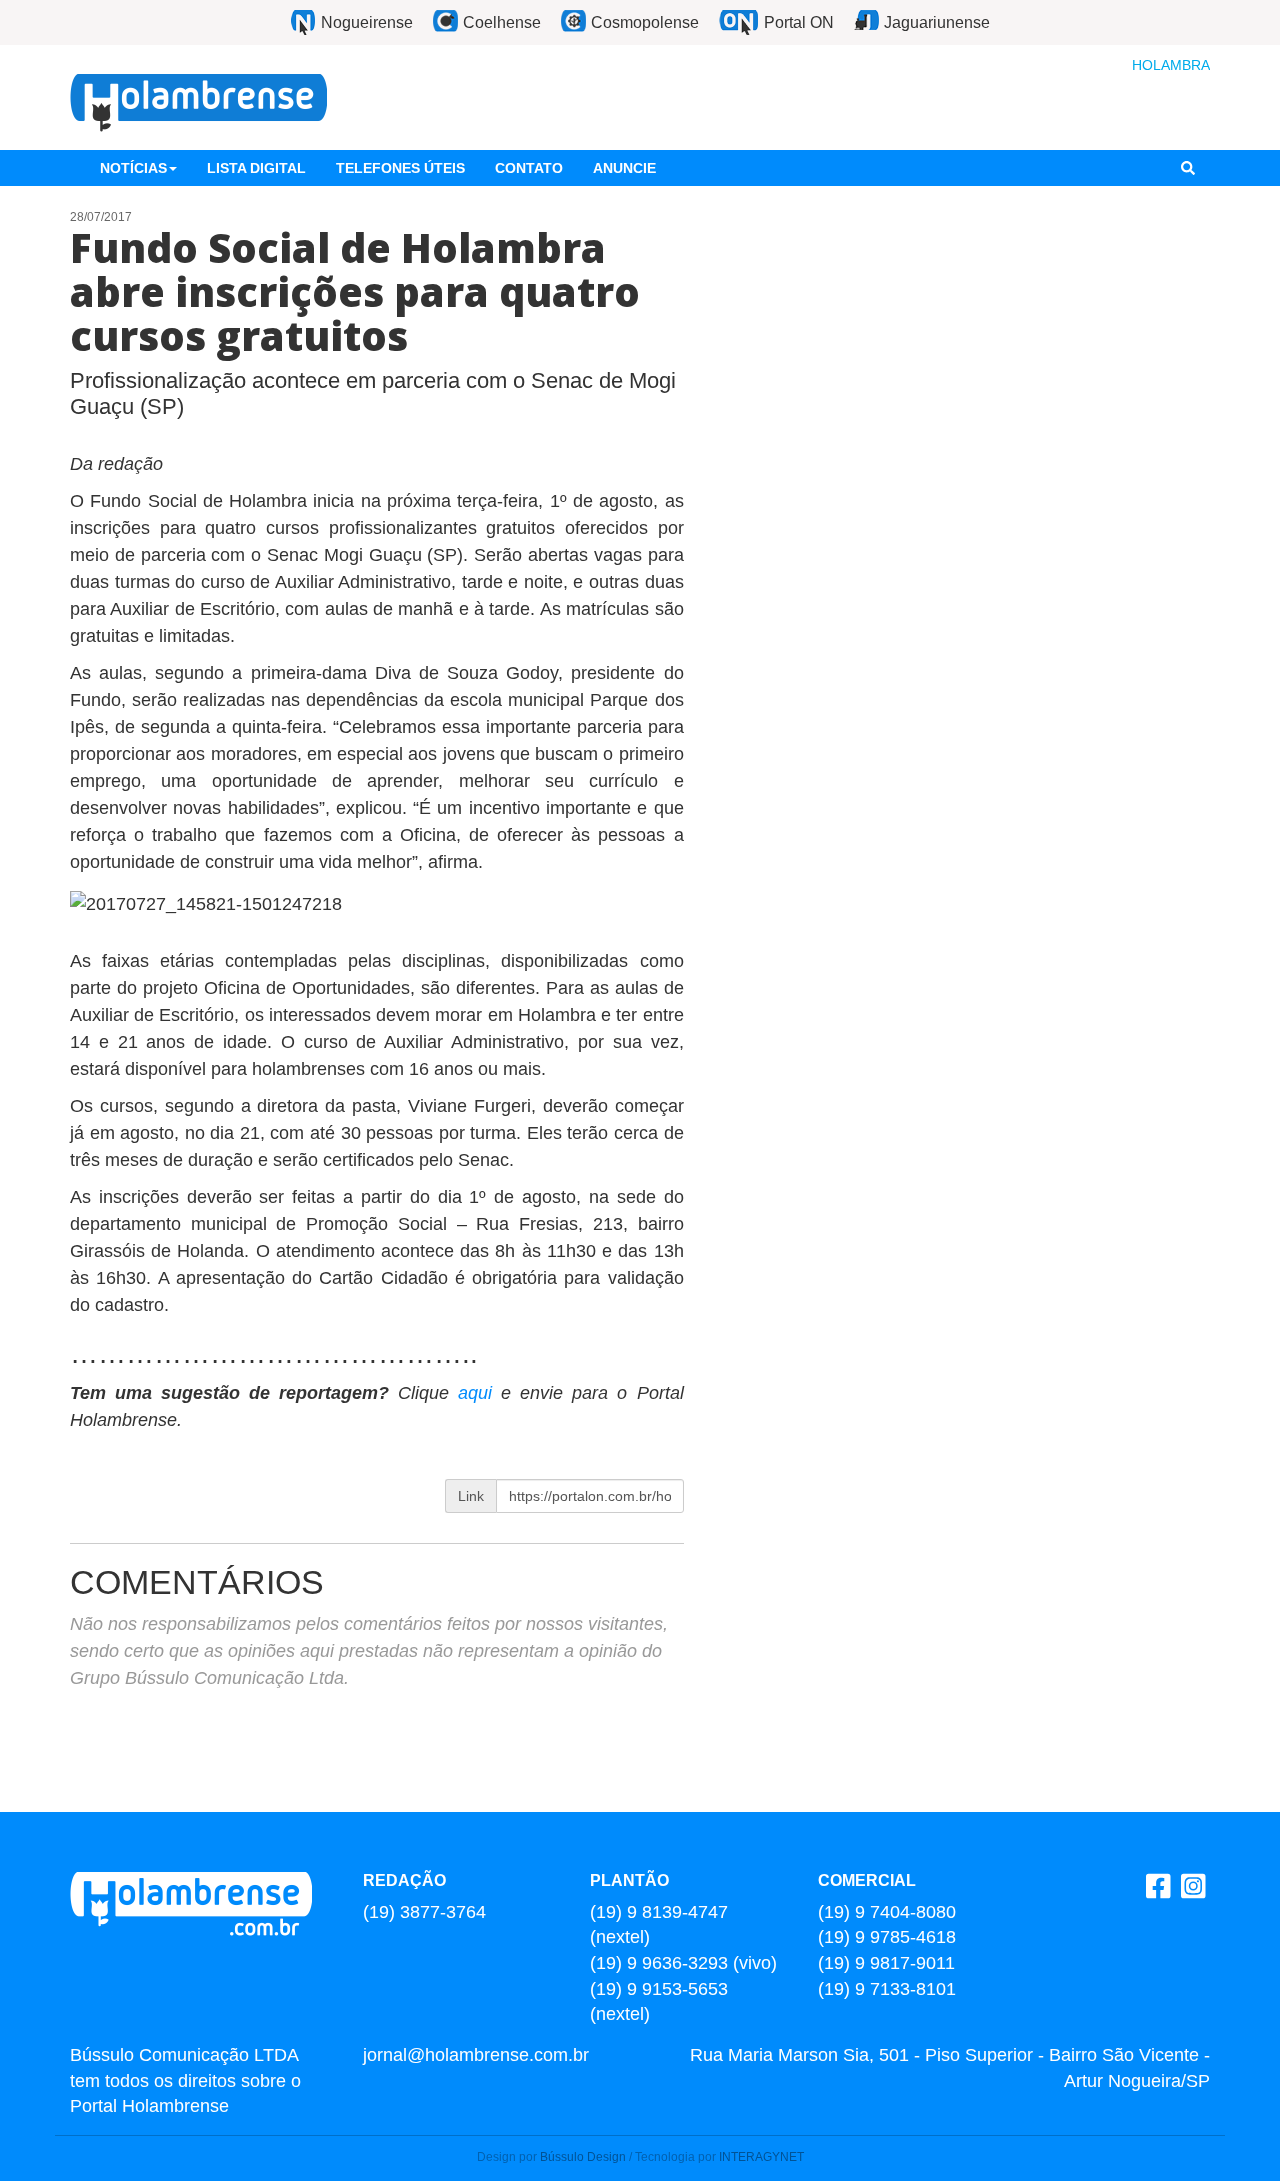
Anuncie (624, 168)
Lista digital (256, 168)
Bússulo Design (583, 2157)
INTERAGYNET (761, 2157)
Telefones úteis (400, 168)
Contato (529, 168)
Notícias (133, 168)
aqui (479, 1393)
